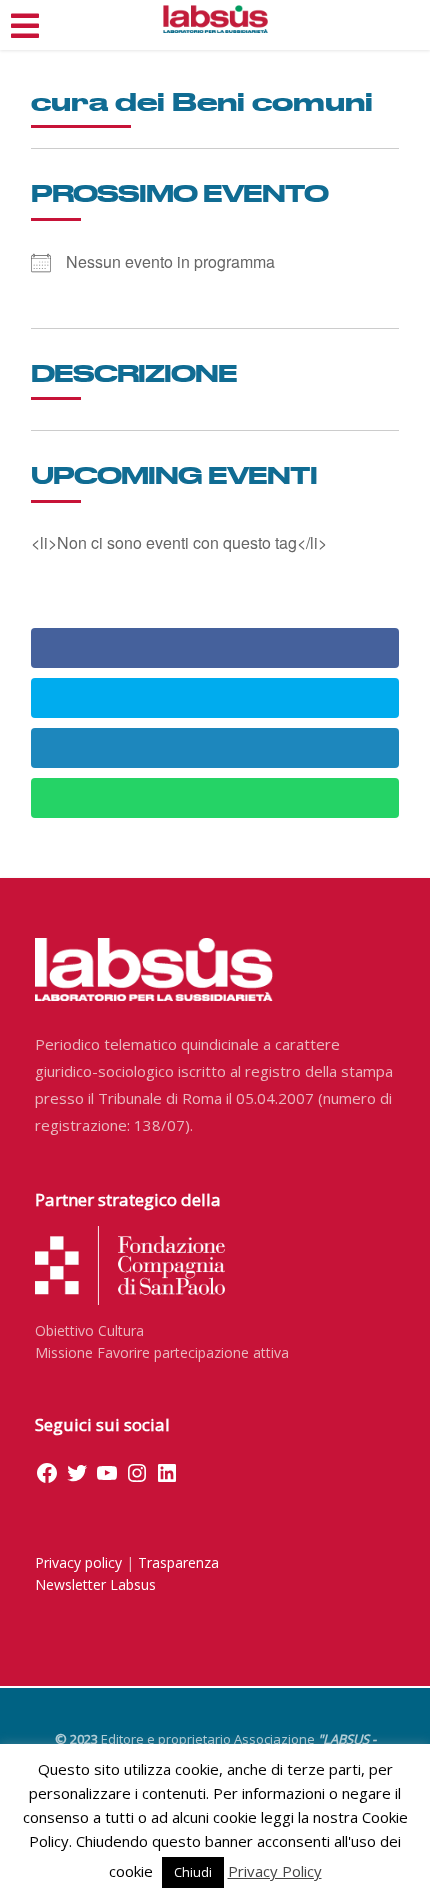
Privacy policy (78, 1562)
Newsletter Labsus (95, 1584)
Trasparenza (178, 1562)
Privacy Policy (275, 1871)
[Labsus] (215, 19)
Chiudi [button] (193, 1872)
